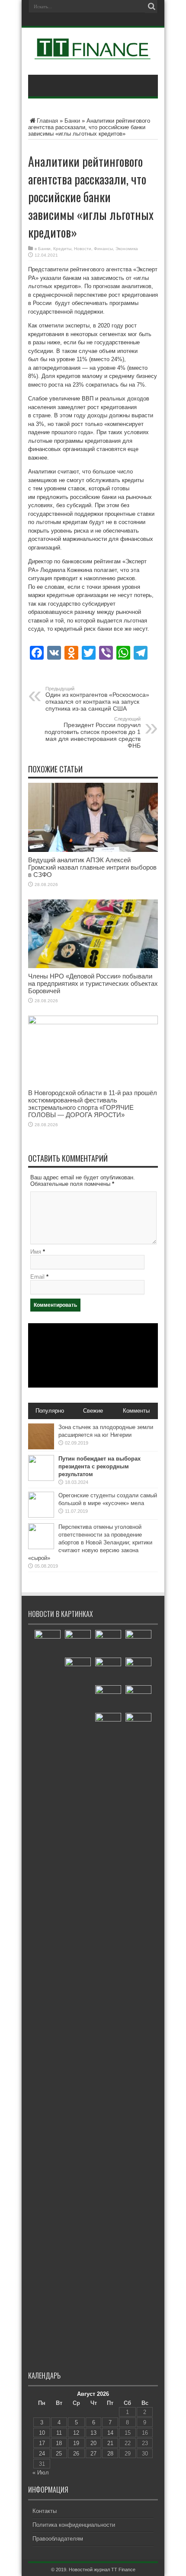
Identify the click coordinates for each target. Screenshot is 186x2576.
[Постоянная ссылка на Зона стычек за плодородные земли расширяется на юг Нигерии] (41, 1447)
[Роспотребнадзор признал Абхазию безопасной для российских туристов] (108, 1671)
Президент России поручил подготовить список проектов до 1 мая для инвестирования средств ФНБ (93, 733)
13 (93, 2433)
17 (42, 2443)
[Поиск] (151, 6)
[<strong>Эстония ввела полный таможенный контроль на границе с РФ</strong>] (48, 1954)
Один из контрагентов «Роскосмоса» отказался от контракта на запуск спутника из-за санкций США (97, 699)
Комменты (136, 1411)
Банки (72, 121)
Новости (83, 249)
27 (93, 2454)
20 (93, 2443)
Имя (36, 1252)
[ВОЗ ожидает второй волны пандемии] (138, 1726)
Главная (47, 121)
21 (110, 2443)
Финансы (103, 249)
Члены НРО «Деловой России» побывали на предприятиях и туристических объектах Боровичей (93, 983)
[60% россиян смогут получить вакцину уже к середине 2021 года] (138, 1643)
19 (76, 2443)
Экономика (127, 249)
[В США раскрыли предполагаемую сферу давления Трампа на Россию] (108, 1698)
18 (59, 2443)
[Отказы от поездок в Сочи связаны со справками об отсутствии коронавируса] (78, 1643)
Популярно (50, 1411)
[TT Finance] (93, 53)
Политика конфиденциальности (74, 2525)
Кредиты (62, 249)
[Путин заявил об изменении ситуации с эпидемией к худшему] (108, 2037)
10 (42, 2433)
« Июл (41, 2473)
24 (42, 2454)
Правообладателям (58, 2539)
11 (59, 2433)
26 (76, 2454)
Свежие (93, 1411)
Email (37, 1277)
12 (76, 2433)
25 (59, 2454)
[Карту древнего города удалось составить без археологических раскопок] (138, 1671)
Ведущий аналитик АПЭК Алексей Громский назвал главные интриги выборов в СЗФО (92, 867)
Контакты (45, 2511)
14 (110, 2433)
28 (110, 2454)
